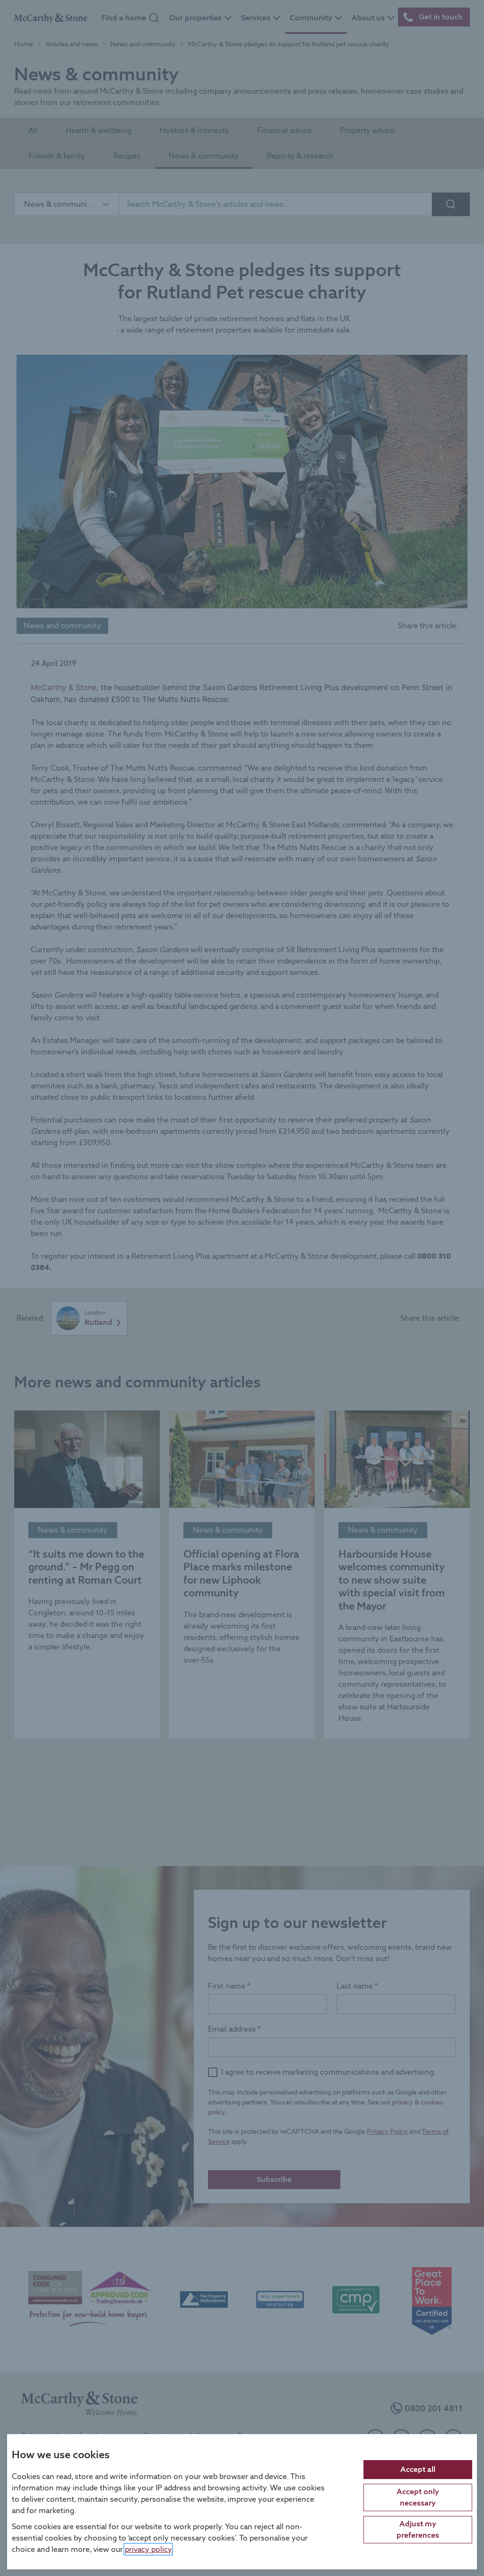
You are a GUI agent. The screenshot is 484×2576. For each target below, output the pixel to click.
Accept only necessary (418, 2497)
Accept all (418, 2469)
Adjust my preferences (418, 2529)
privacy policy (148, 2549)
